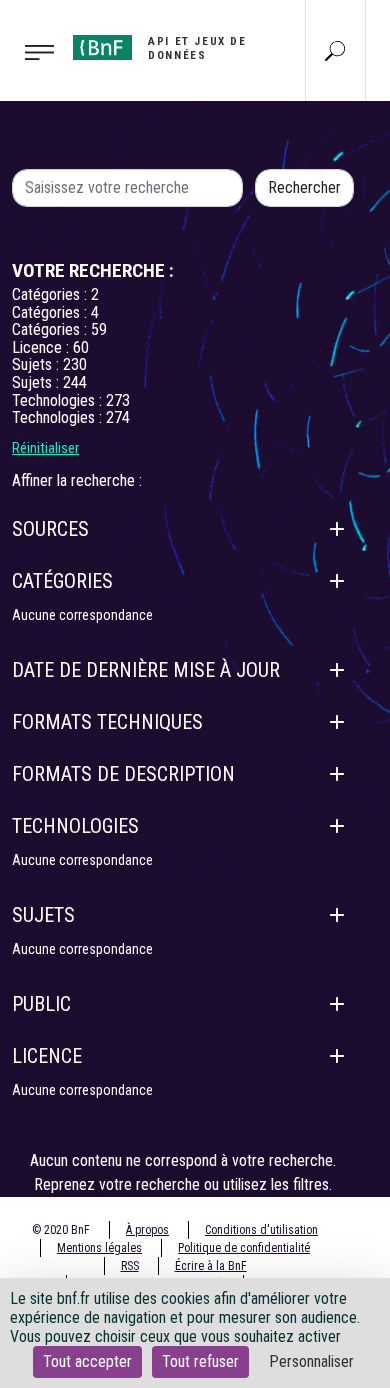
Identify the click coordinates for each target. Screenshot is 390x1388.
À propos (147, 1230)
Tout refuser (200, 1361)
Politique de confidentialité (244, 1248)
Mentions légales (99, 1248)
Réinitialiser (45, 448)
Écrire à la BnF (211, 1266)
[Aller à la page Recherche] (335, 50)
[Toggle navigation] (30, 51)
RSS (130, 1266)
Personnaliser (311, 1361)
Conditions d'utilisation (261, 1230)
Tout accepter (87, 1361)
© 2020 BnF (61, 1230)
